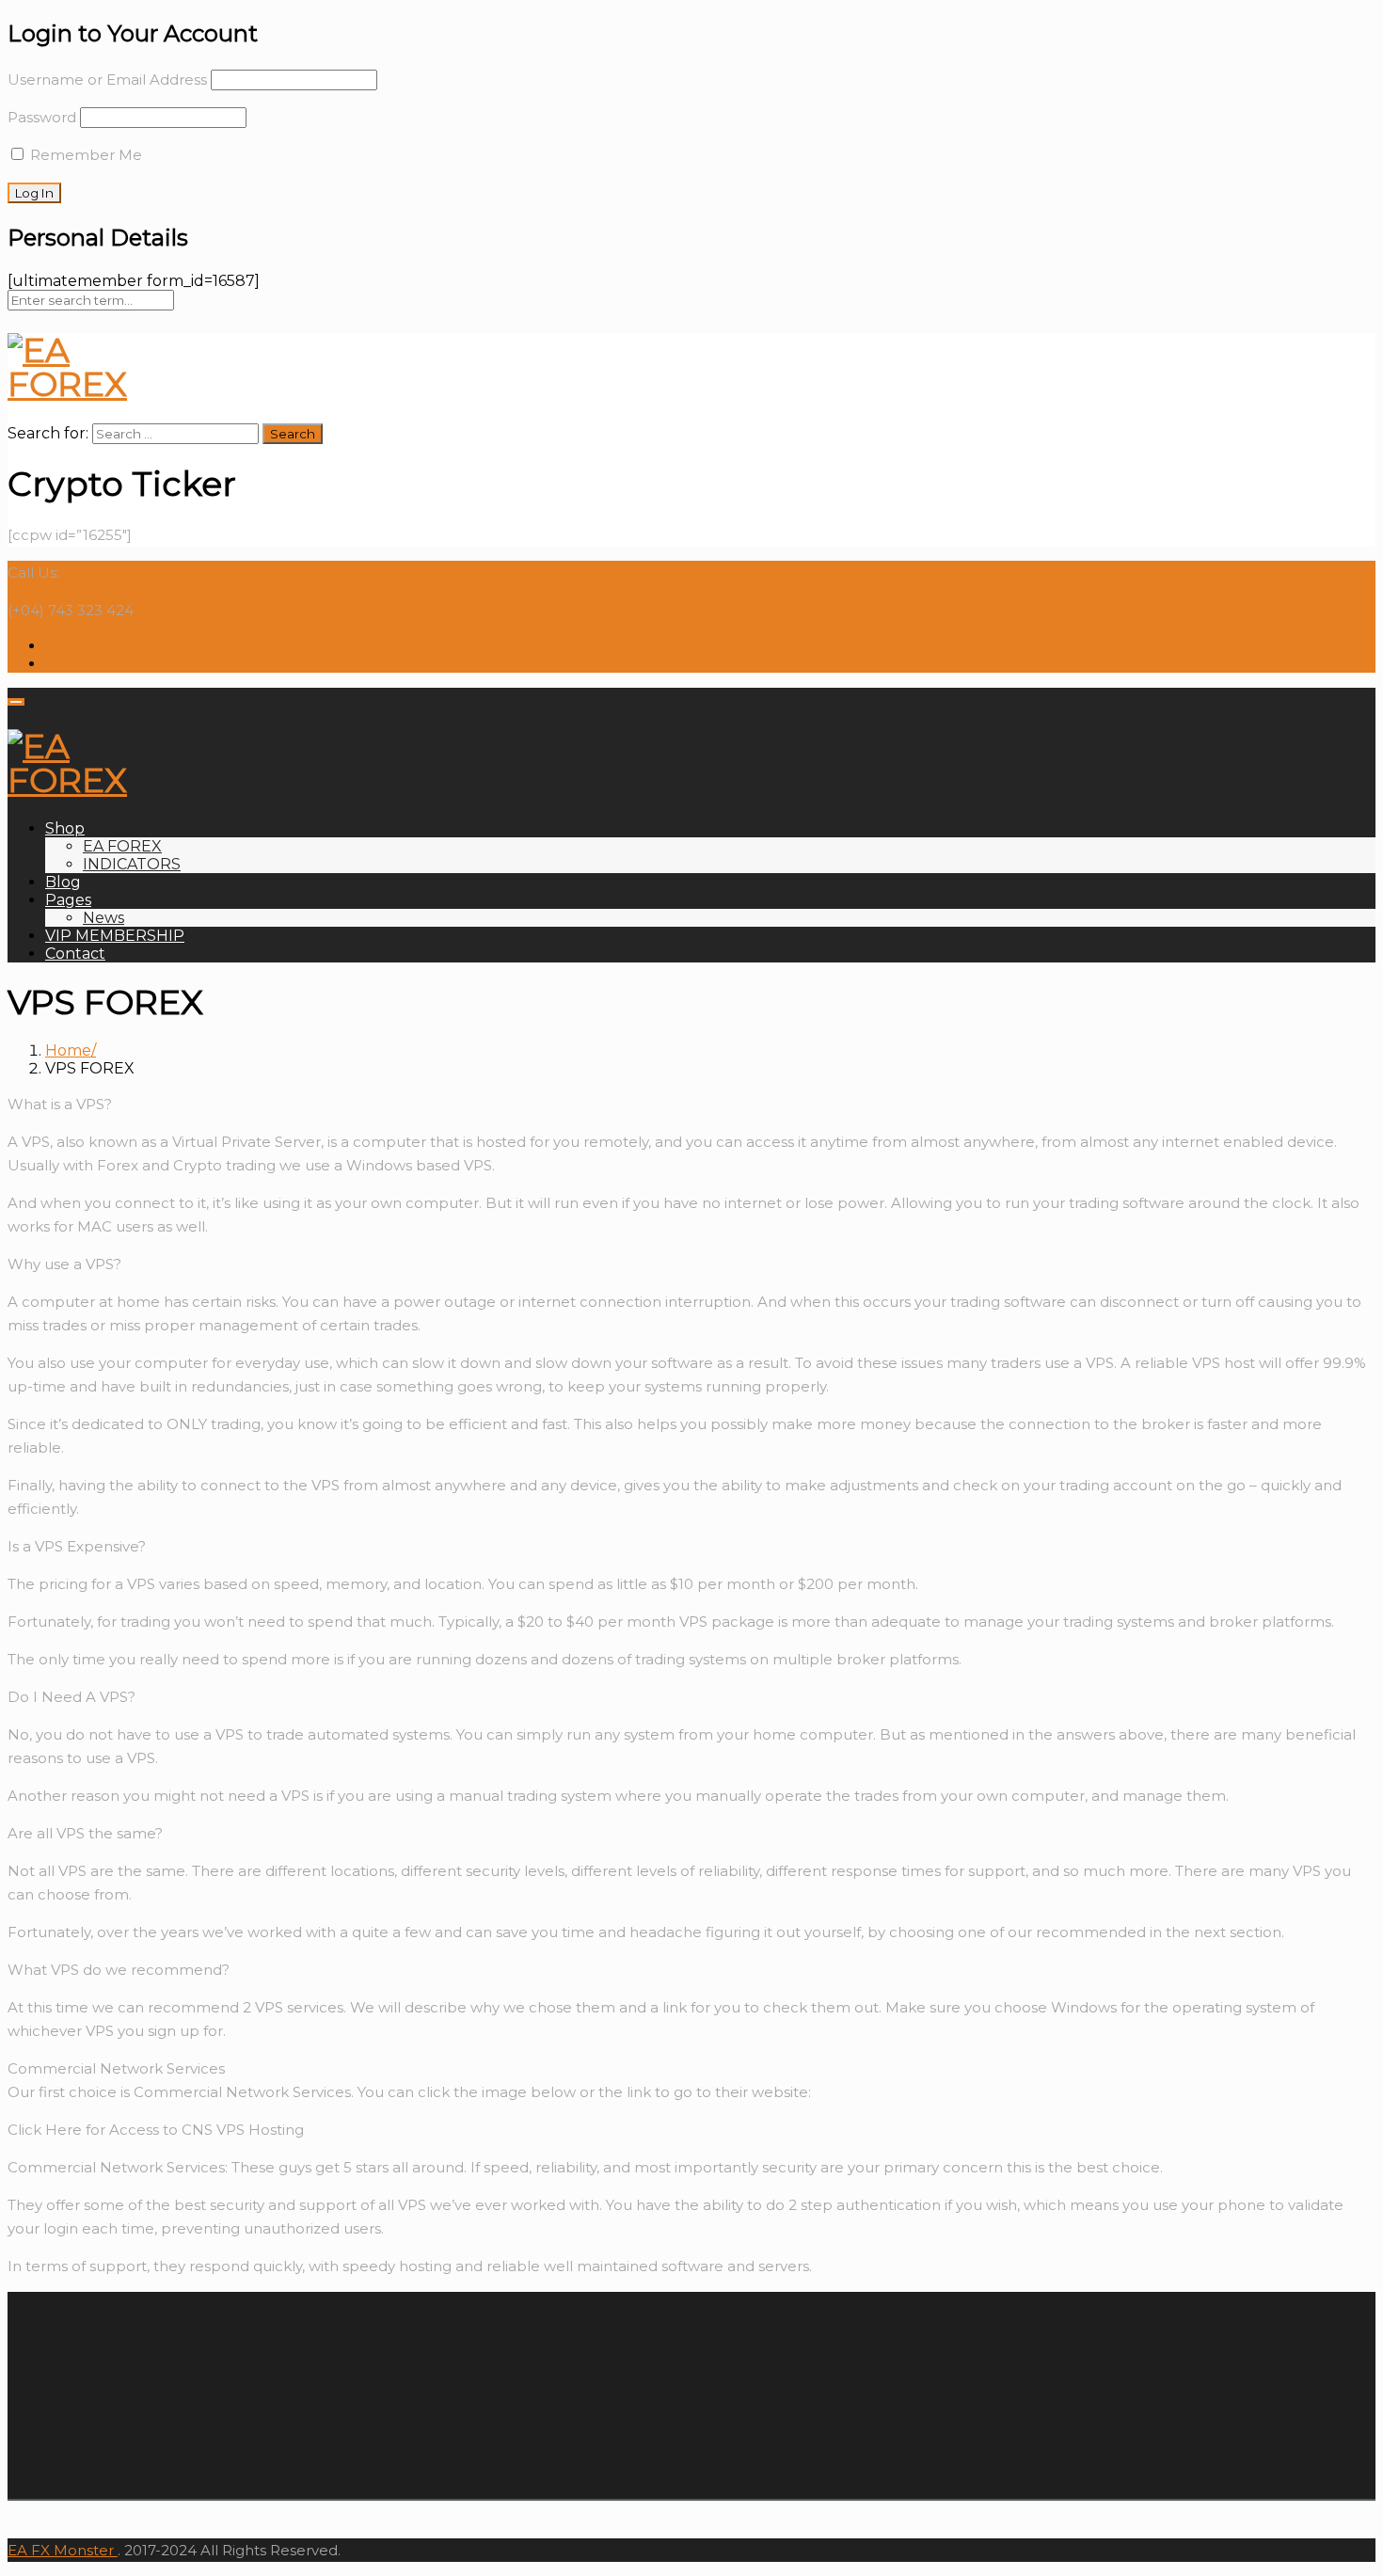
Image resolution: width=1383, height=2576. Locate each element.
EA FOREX (122, 846)
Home (68, 1050)
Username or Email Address (107, 80)
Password (42, 117)
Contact (75, 954)
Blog (63, 882)
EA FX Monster (61, 2550)
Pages (68, 900)
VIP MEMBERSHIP (115, 936)
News (103, 918)
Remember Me (84, 155)
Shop (65, 828)
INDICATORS (132, 864)
